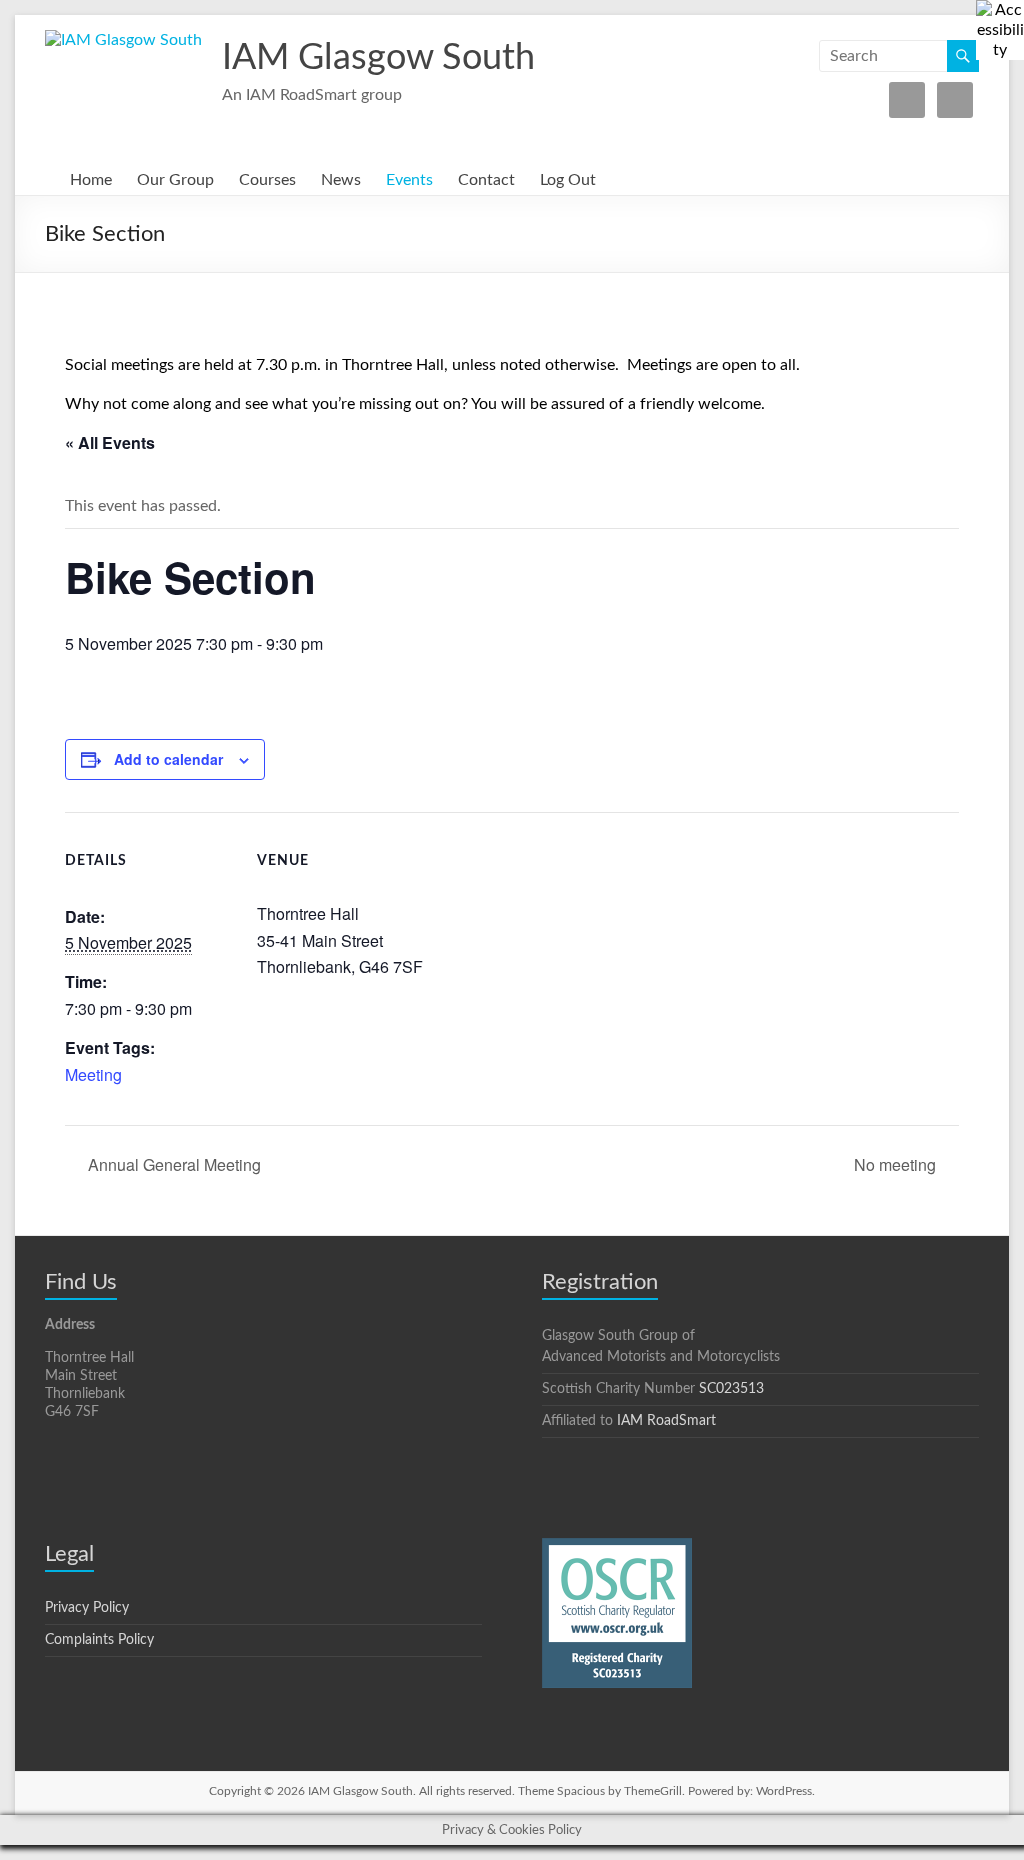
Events (409, 180)
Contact (486, 180)
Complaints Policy (99, 1640)
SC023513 (731, 1389)
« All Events (110, 442)
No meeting (897, 1164)
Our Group (175, 180)
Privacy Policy (87, 1608)
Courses (267, 180)
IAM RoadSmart (666, 1421)
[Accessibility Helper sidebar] (1000, 24)
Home (91, 180)
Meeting (93, 1074)
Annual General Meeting (172, 1164)
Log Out (568, 180)
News (341, 180)
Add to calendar (168, 759)
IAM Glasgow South (378, 58)
